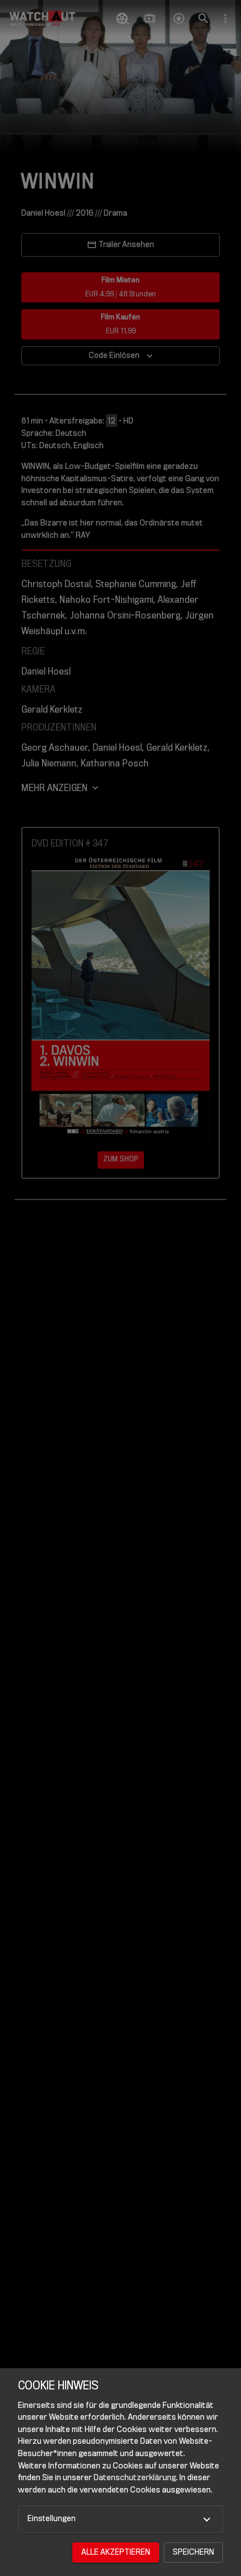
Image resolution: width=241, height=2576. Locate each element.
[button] (121, 2519)
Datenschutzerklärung (135, 2478)
